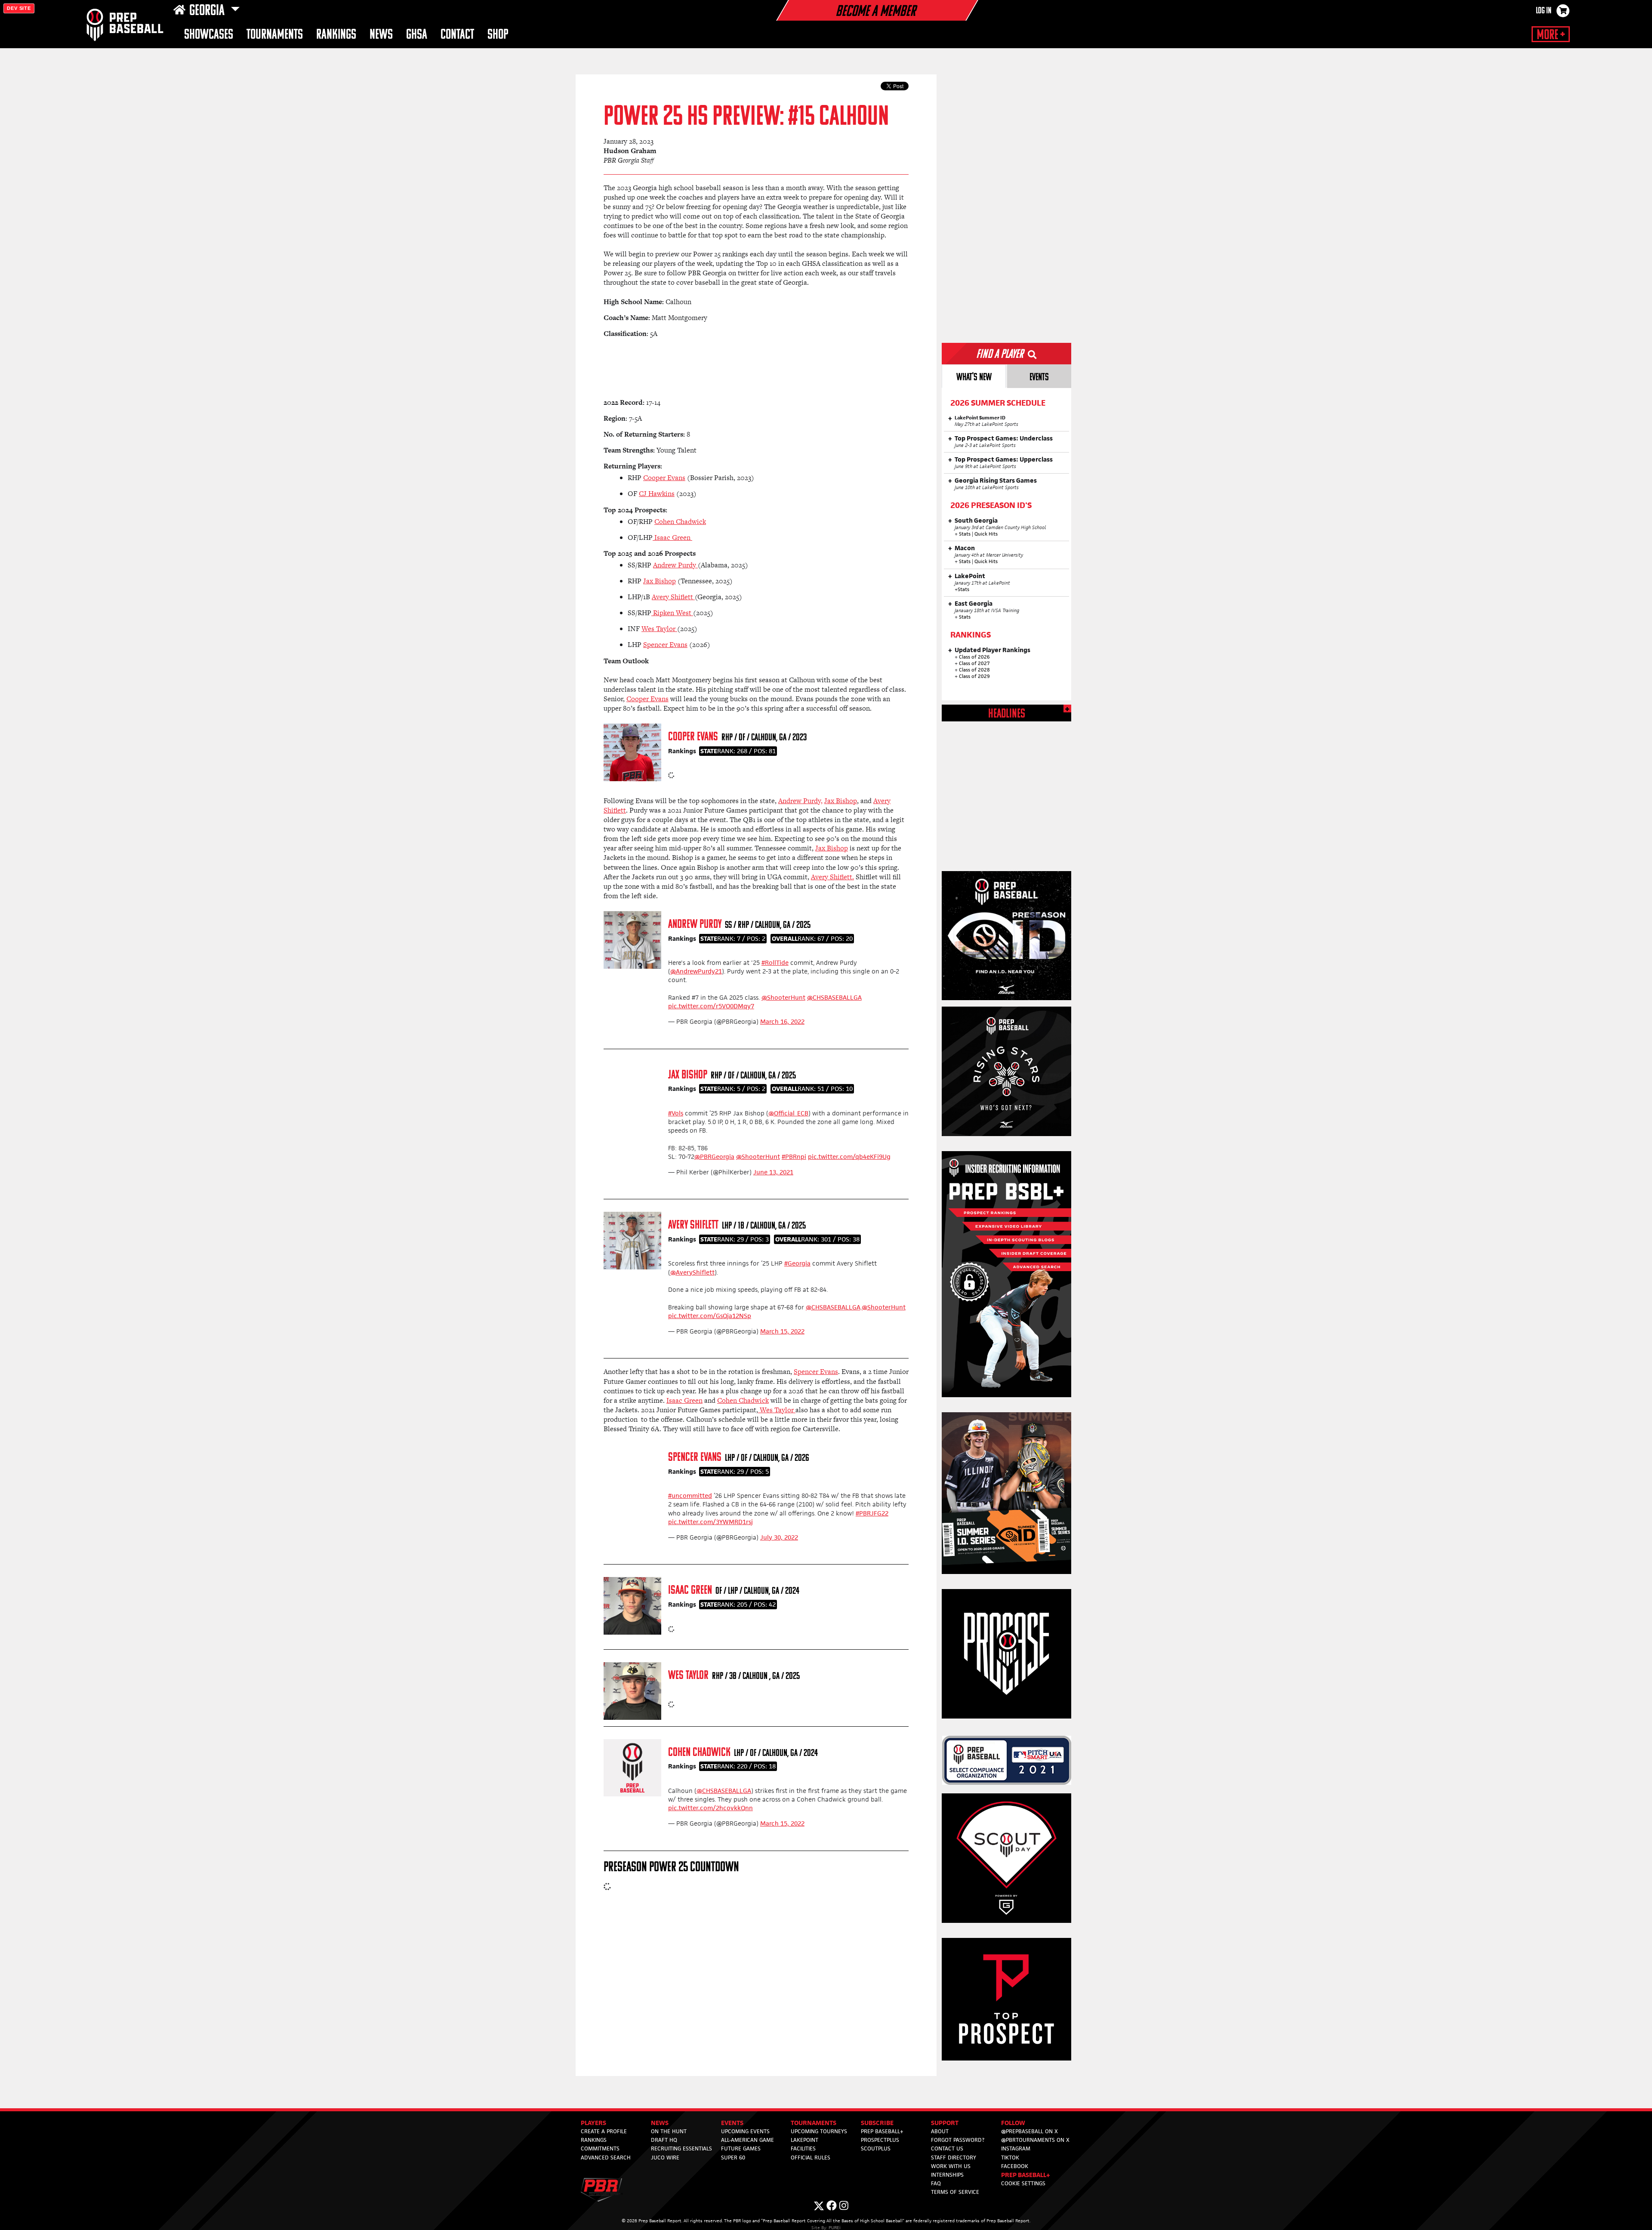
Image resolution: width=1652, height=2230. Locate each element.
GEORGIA (208, 11)
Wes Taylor (688, 1676)
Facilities (803, 2148)
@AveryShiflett (692, 1272)
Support (945, 2123)
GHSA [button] (417, 35)
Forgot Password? (958, 2140)
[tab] (974, 376)
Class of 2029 (974, 676)
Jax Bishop (688, 1075)
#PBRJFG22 (872, 1513)
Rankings (336, 35)
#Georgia (797, 1263)
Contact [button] (457, 35)
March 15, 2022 (782, 1331)
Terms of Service (955, 2192)
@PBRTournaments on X (1035, 2140)
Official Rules (811, 2158)
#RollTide (775, 963)
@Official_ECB (788, 1113)
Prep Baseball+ (882, 2131)
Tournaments (275, 35)
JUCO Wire (665, 2158)
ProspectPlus (880, 2140)
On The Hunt (669, 2131)
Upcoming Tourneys (819, 2131)
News (381, 35)
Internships (947, 2175)
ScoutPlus (876, 2148)
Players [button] (593, 2123)
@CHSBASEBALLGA (834, 997)
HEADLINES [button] (1007, 714)
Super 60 (733, 2158)
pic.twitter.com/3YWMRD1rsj (710, 1522)
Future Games (741, 2148)
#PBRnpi (794, 1157)
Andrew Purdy (695, 925)
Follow (1013, 2123)
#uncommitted (690, 1495)
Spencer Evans (695, 1458)
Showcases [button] (209, 35)
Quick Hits (986, 534)
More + (1551, 35)
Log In (1544, 11)
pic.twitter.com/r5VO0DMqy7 (711, 1006)
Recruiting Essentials (681, 2148)
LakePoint (804, 2140)
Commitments (600, 2148)
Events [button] (732, 2123)
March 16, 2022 (782, 1021)
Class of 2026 (974, 657)
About (940, 2131)
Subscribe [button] (877, 2123)
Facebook (1015, 2166)
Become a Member (875, 12)
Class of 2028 (974, 670)
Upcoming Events (745, 2131)
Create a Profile (604, 2131)
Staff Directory (954, 2158)
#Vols (676, 1113)
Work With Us (951, 2166)
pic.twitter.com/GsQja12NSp (710, 1316)
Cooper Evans (693, 737)
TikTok (1010, 2158)
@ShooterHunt (783, 997)
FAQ (936, 2183)
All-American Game (747, 2140)
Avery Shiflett (693, 1225)
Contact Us (947, 2148)
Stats (965, 534)
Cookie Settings (1023, 2183)
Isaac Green (690, 1591)
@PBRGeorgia (714, 1157)
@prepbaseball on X (1029, 2131)
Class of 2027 (974, 663)
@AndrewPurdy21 (696, 971)
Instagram (1016, 2148)
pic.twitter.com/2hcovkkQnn (710, 1808)
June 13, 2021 (773, 1172)
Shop (498, 35)
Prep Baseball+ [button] (1026, 2175)
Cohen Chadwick (699, 1753)
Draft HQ (664, 2140)
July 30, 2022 (779, 1537)
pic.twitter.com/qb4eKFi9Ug (849, 1157)
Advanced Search (606, 2158)
